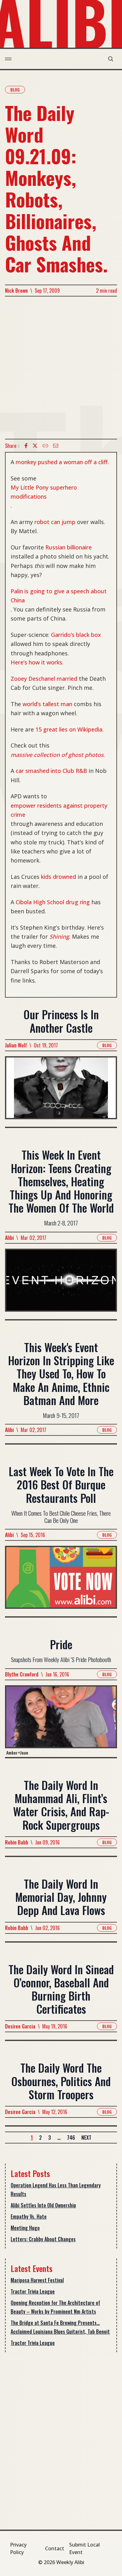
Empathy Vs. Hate (29, 2217)
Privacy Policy (18, 2548)
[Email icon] (56, 446)
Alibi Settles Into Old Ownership (43, 2205)
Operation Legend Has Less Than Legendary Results (56, 2190)
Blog (15, 89)
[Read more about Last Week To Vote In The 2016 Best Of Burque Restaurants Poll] (61, 1581)
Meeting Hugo (25, 2228)
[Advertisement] (61, 368)
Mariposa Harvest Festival (37, 2280)
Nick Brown (16, 291)
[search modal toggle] (111, 59)
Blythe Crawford (22, 1674)
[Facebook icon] (26, 446)
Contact (55, 2548)
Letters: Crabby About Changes (43, 2239)
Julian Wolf (16, 1045)
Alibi (9, 1238)
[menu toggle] (8, 59)
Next (86, 2138)
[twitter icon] (35, 446)
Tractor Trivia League (33, 2291)
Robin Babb (17, 1842)
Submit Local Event (84, 2548)
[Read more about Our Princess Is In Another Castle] (61, 1091)
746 (71, 2138)
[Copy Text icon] (45, 446)
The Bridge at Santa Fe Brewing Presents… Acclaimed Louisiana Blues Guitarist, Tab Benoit (60, 2327)
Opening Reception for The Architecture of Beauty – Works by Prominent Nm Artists (55, 2307)
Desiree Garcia (20, 2026)
